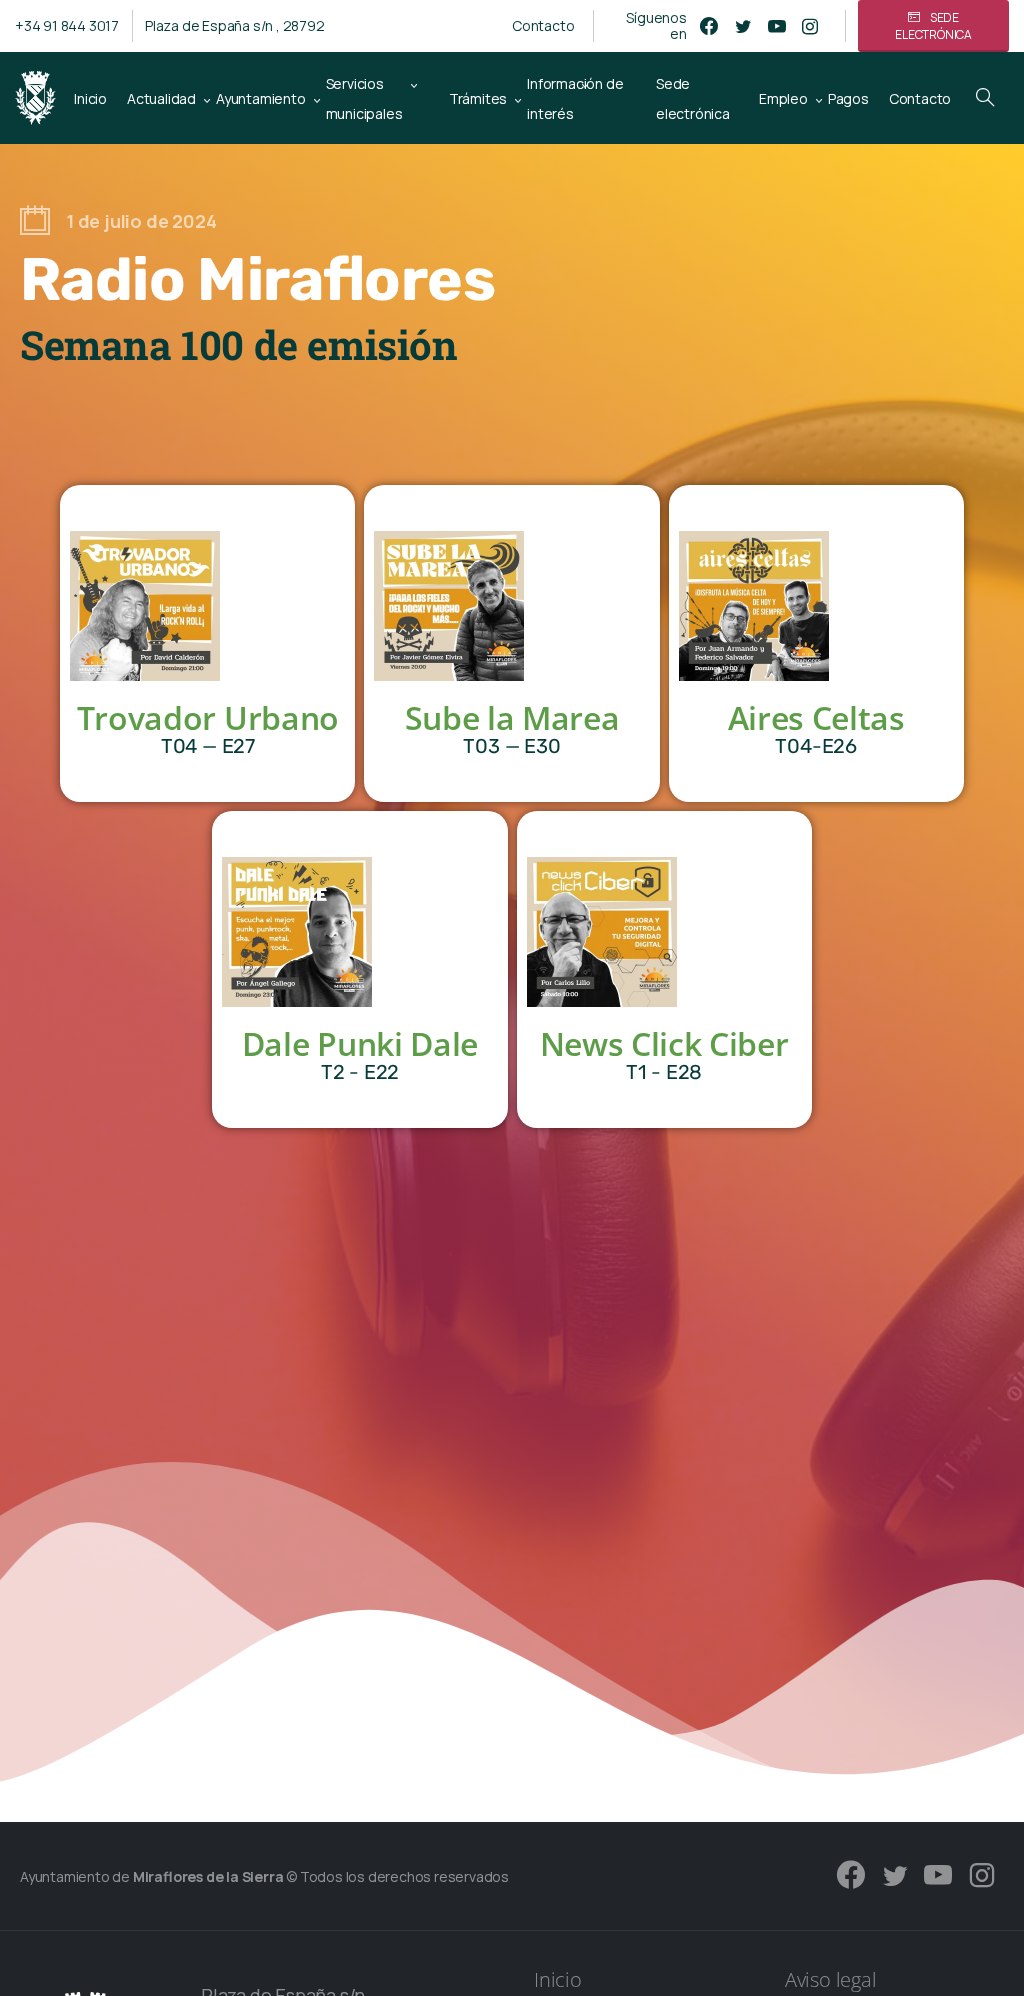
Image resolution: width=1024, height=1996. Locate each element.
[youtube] (777, 26)
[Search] (985, 98)
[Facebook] (709, 26)
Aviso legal (831, 1979)
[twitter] (743, 26)
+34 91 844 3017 (67, 25)
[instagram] (810, 26)
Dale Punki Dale (360, 1043)
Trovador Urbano (208, 717)
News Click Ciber (664, 1043)
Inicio (558, 1979)
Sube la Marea (512, 717)
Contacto (543, 26)
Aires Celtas (816, 717)
